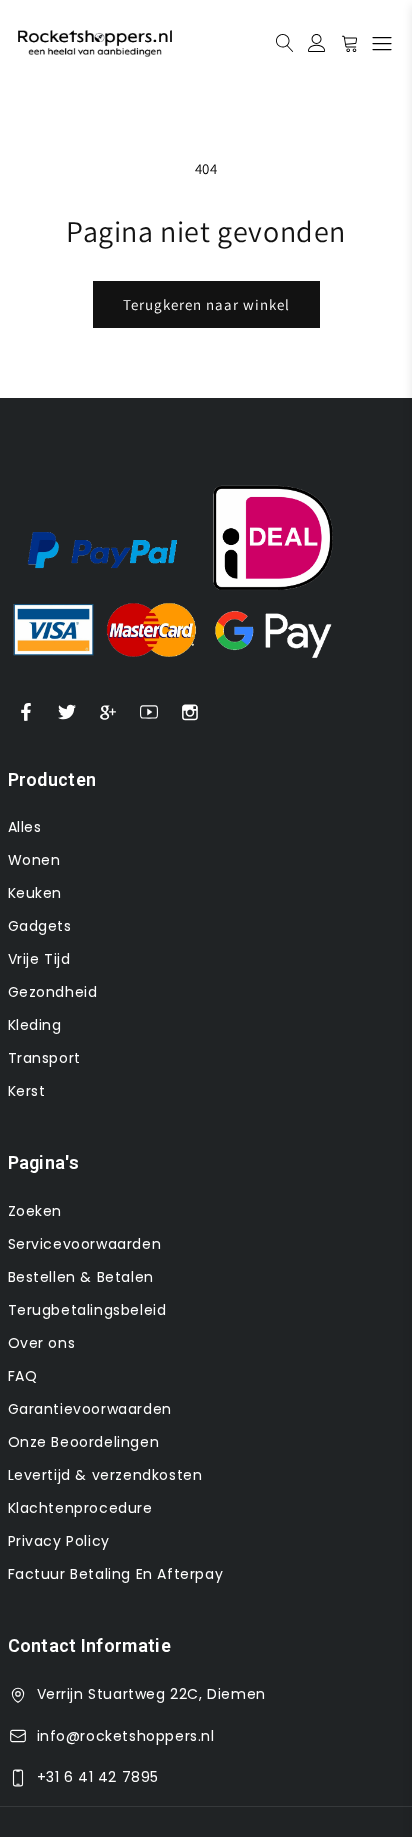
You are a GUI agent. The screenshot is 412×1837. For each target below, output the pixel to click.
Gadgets (40, 926)
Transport (44, 1058)
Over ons (42, 1343)
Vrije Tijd (39, 959)
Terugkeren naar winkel (206, 304)
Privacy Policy (59, 1541)
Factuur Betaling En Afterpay (116, 1574)
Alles (25, 827)
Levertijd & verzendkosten (105, 1475)
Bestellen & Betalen (81, 1277)
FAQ (23, 1376)
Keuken (35, 893)
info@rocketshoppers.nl (126, 1736)
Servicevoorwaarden (85, 1244)
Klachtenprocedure (80, 1508)
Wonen (34, 860)
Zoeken (35, 1211)
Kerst (27, 1091)
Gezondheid (53, 992)
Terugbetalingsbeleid (87, 1310)
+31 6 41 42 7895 (98, 1777)
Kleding (35, 1025)
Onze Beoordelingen (84, 1442)
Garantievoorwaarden (90, 1409)
